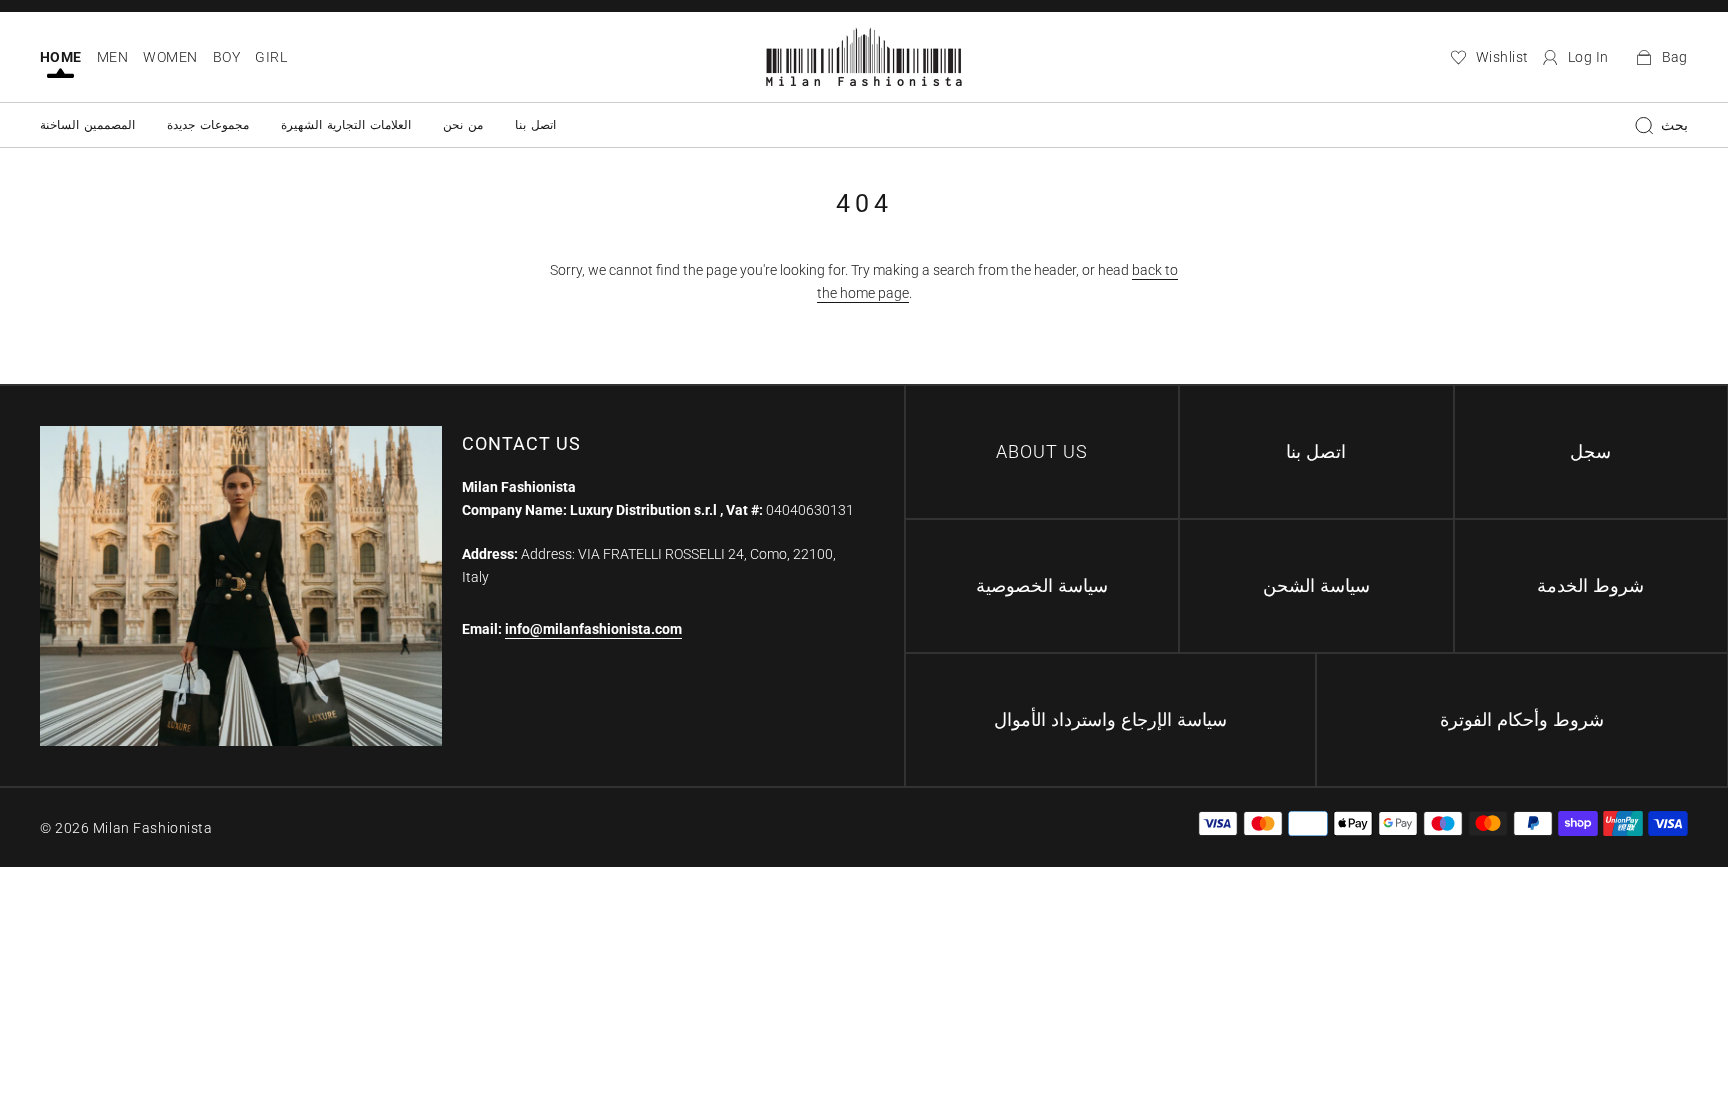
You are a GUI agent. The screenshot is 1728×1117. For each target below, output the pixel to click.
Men (112, 57)
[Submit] (1644, 125)
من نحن (463, 125)
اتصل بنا (535, 125)
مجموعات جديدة (208, 125)
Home (61, 57)
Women (170, 57)
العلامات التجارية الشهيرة (346, 125)
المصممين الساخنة (87, 125)
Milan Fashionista (153, 828)
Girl (271, 57)
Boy (226, 57)
